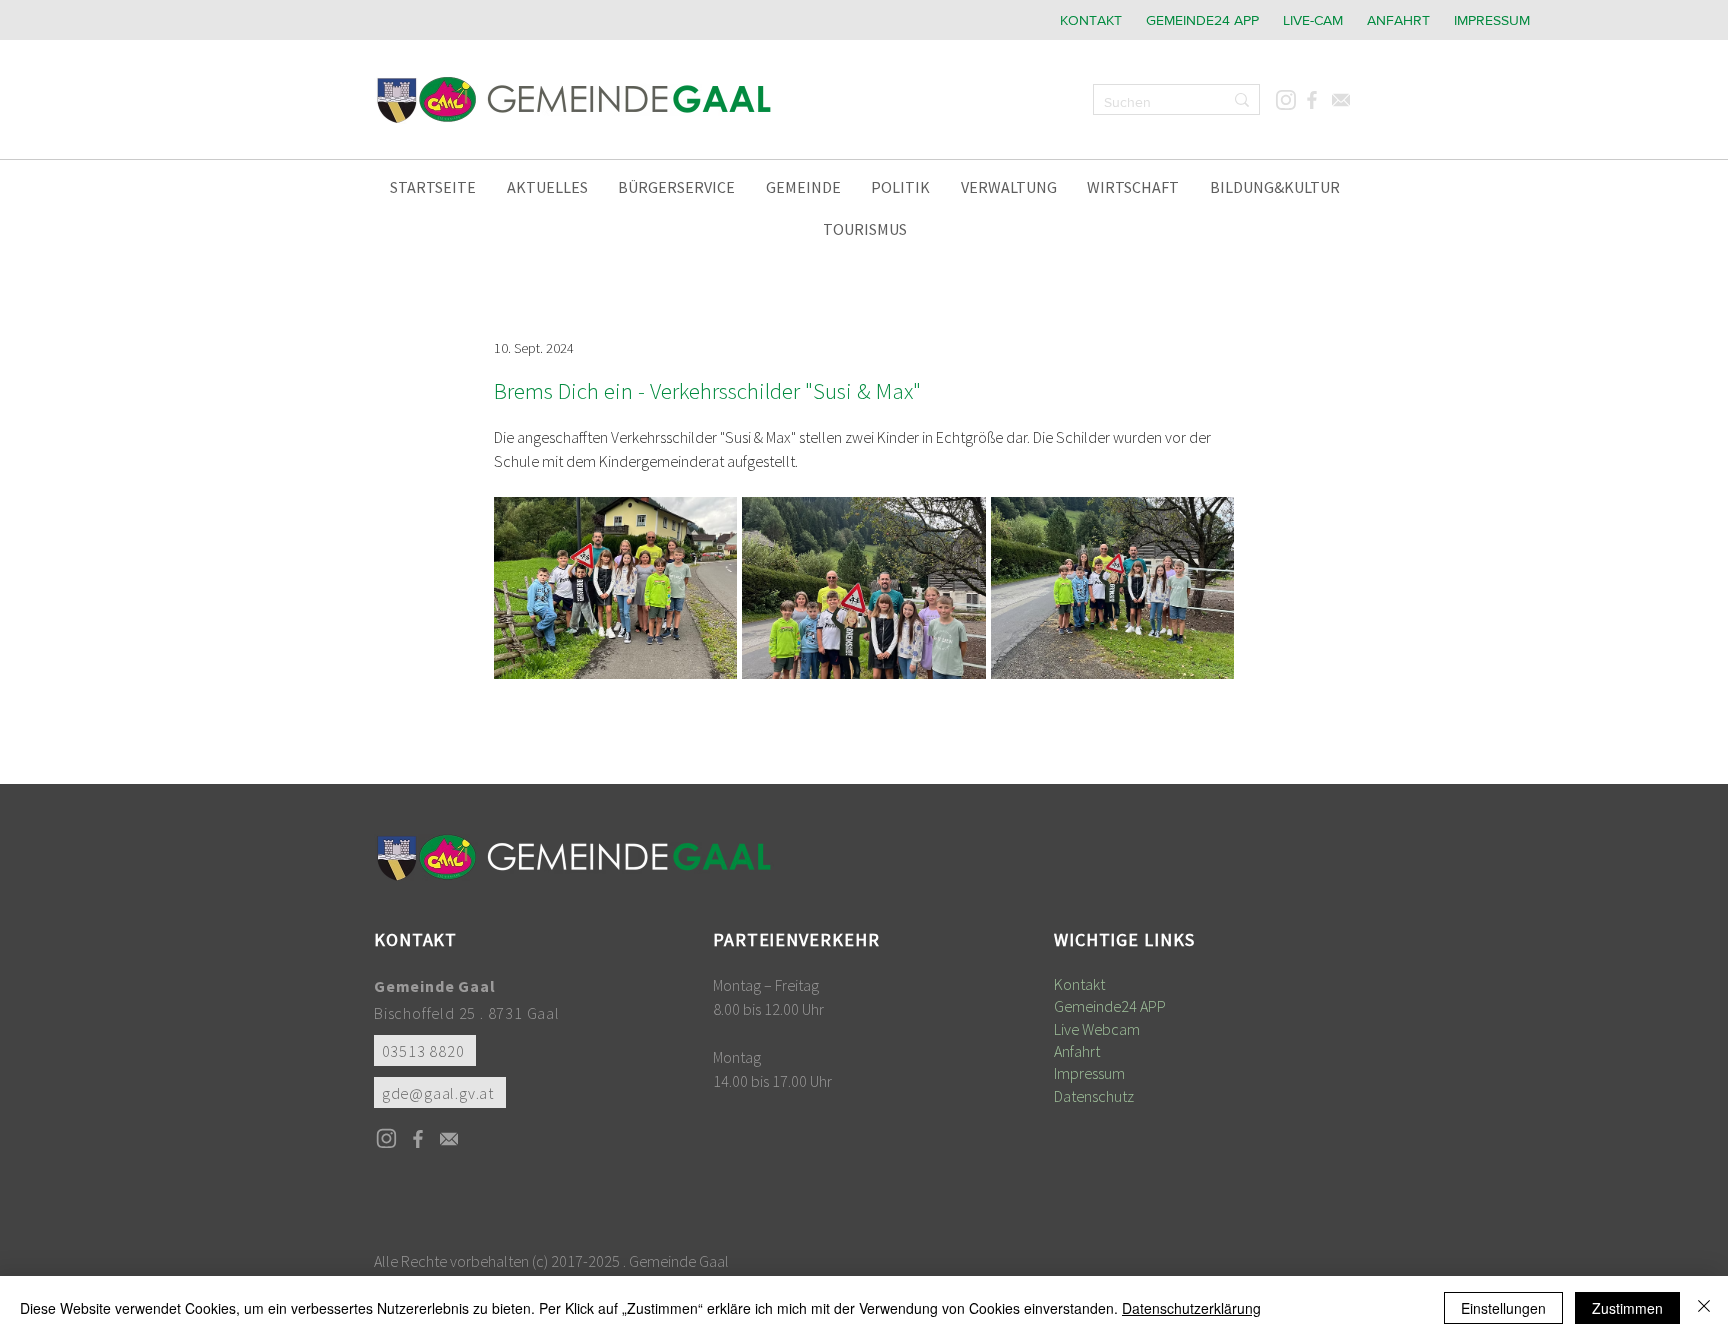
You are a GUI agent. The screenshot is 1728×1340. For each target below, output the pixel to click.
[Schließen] (1704, 1308)
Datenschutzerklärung (1191, 1308)
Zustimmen (1627, 1308)
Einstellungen (1503, 1308)
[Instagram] (1285, 99)
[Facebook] (1311, 99)
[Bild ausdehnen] (615, 588)
